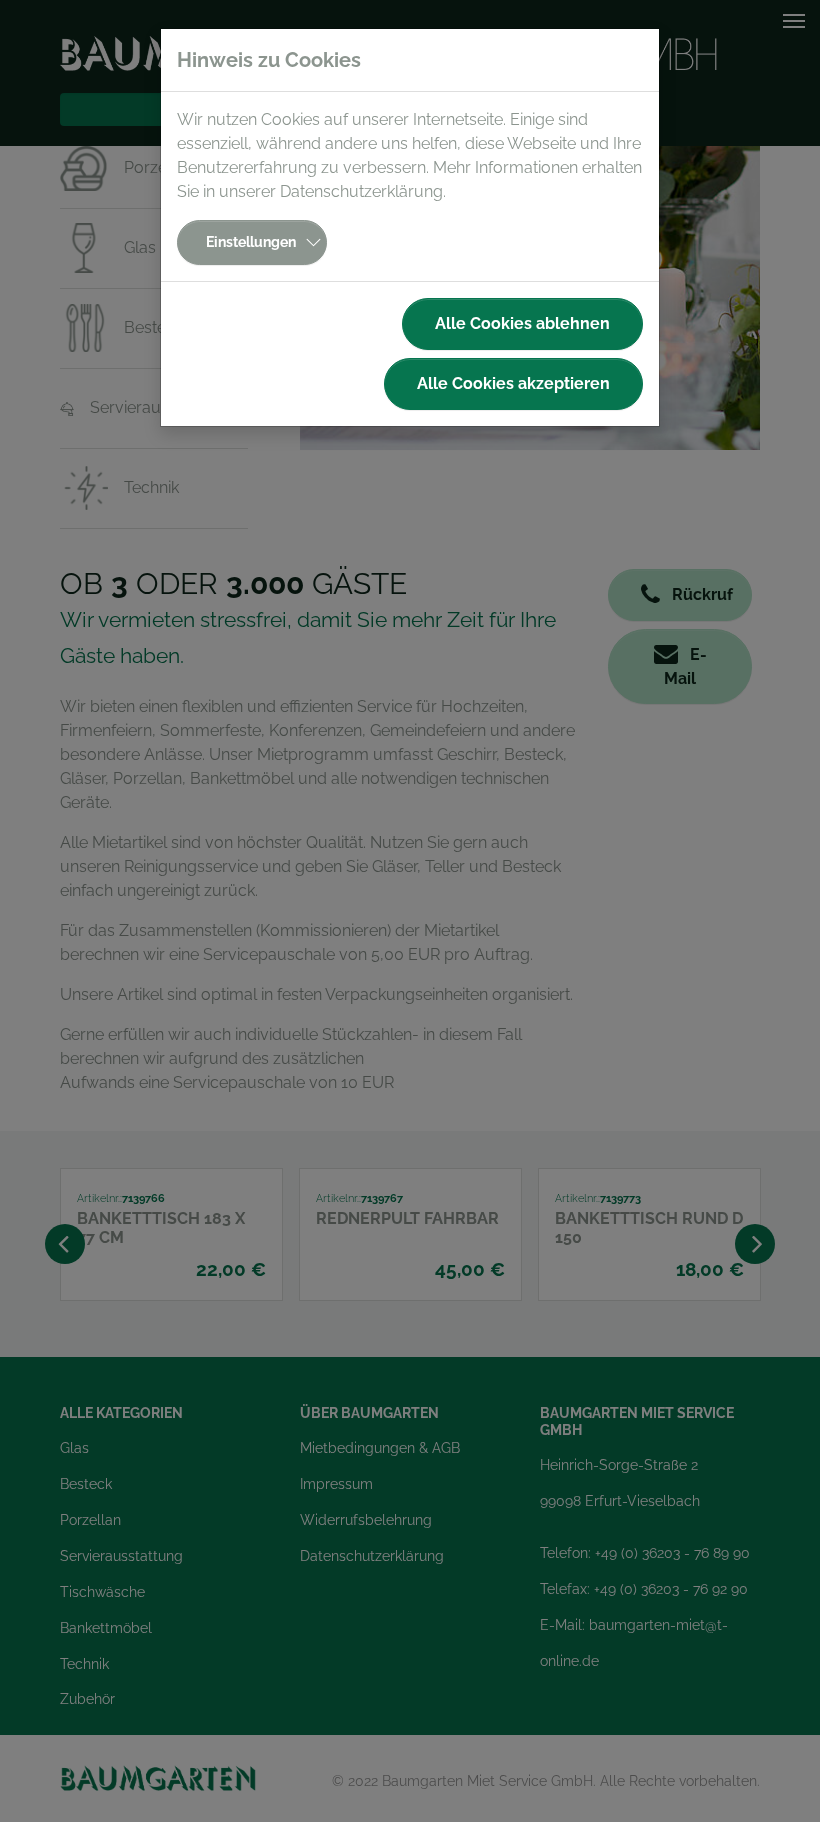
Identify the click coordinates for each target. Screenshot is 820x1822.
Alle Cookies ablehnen (522, 323)
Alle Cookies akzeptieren (513, 383)
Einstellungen (251, 242)
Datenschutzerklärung (361, 191)
